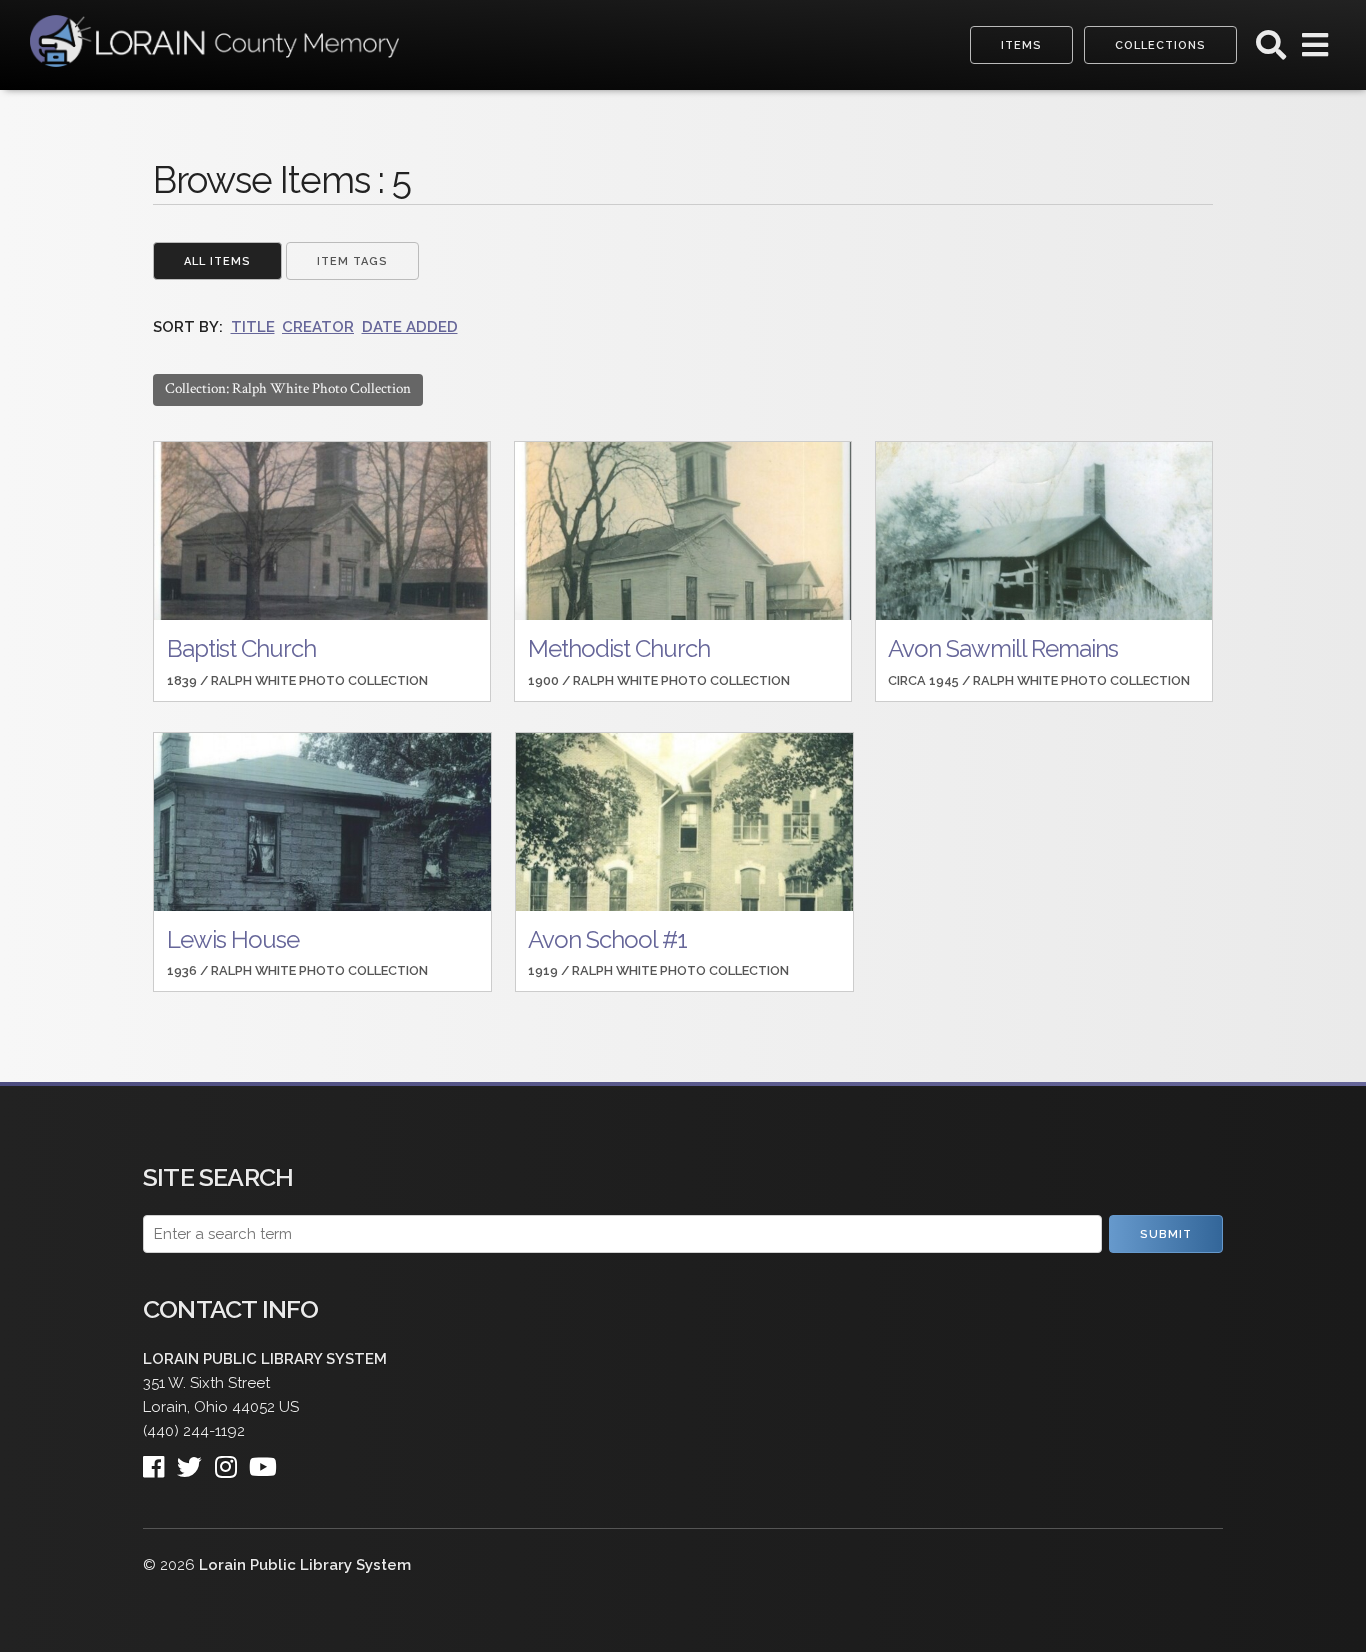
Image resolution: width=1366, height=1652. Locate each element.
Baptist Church (241, 648)
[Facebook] (160, 1461)
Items (1021, 45)
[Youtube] (269, 1461)
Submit (1166, 1234)
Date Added (410, 327)
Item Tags (352, 261)
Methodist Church (619, 648)
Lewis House (233, 939)
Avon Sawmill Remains (1003, 648)
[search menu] (1271, 50)
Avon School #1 (607, 939)
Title (253, 327)
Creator (318, 327)
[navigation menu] (1315, 50)
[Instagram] (232, 1461)
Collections (1160, 45)
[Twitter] (195, 1461)
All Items (217, 261)
